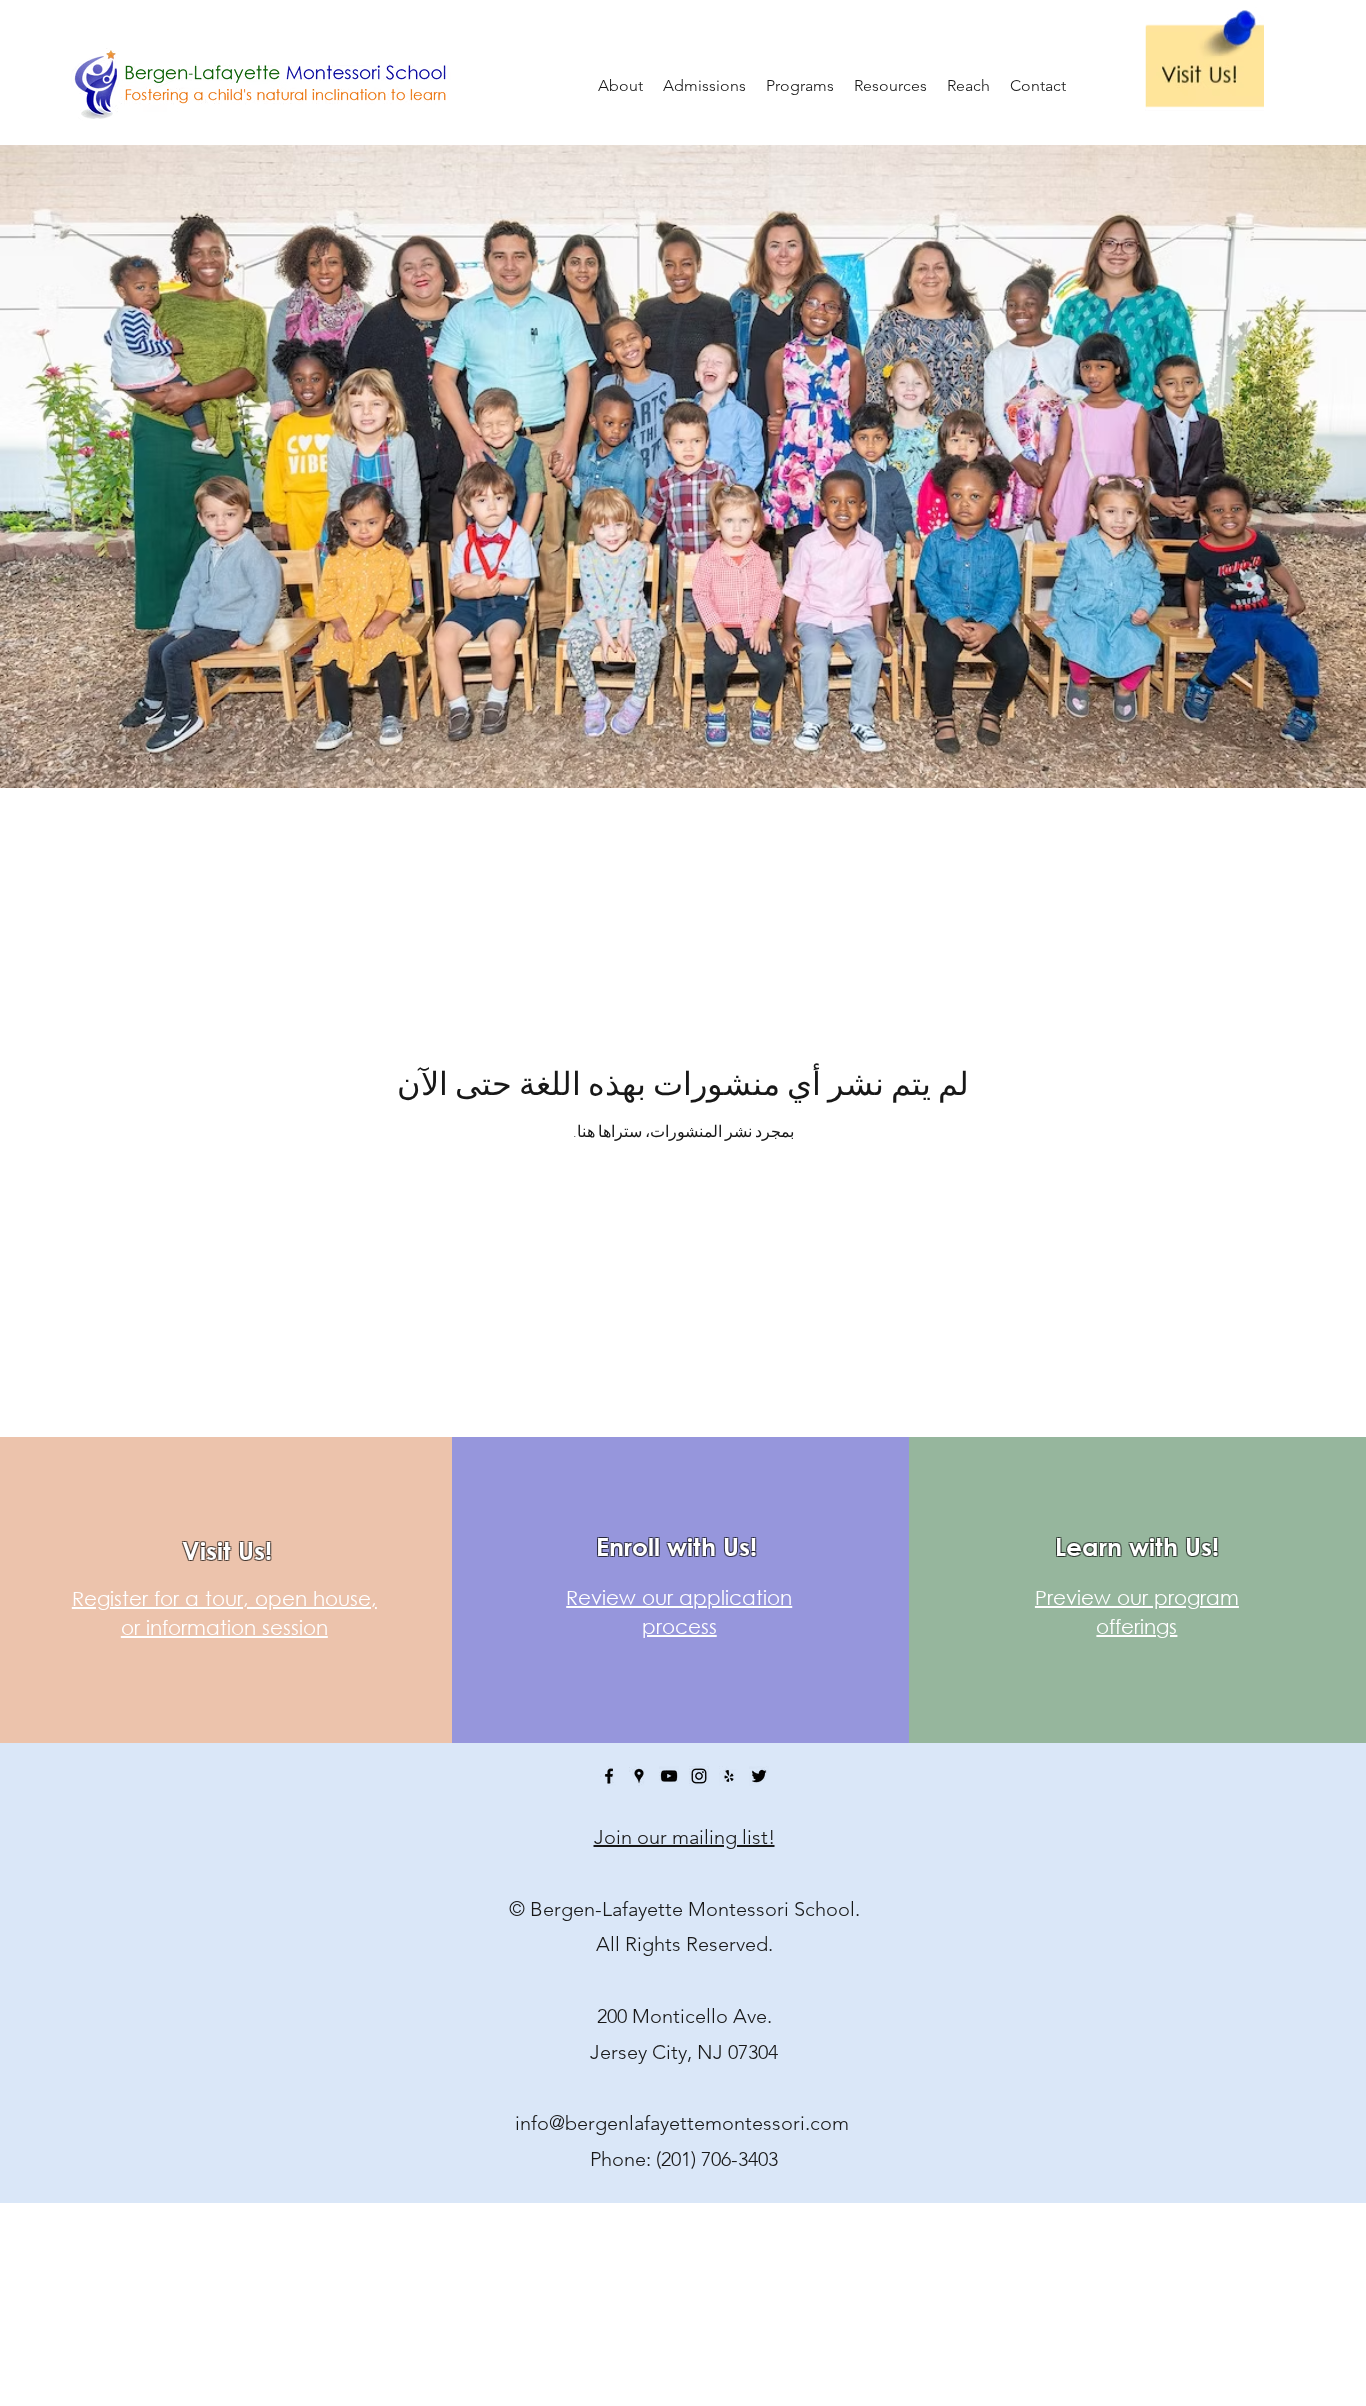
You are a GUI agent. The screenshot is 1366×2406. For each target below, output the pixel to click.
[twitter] (759, 1776)
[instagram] (699, 1776)
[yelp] (729, 1776)
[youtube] (669, 1776)
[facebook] (609, 1776)
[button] (704, 85)
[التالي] (1247, 462)
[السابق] (119, 462)
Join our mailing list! (684, 1837)
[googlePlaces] (639, 1776)
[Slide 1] (683, 738)
